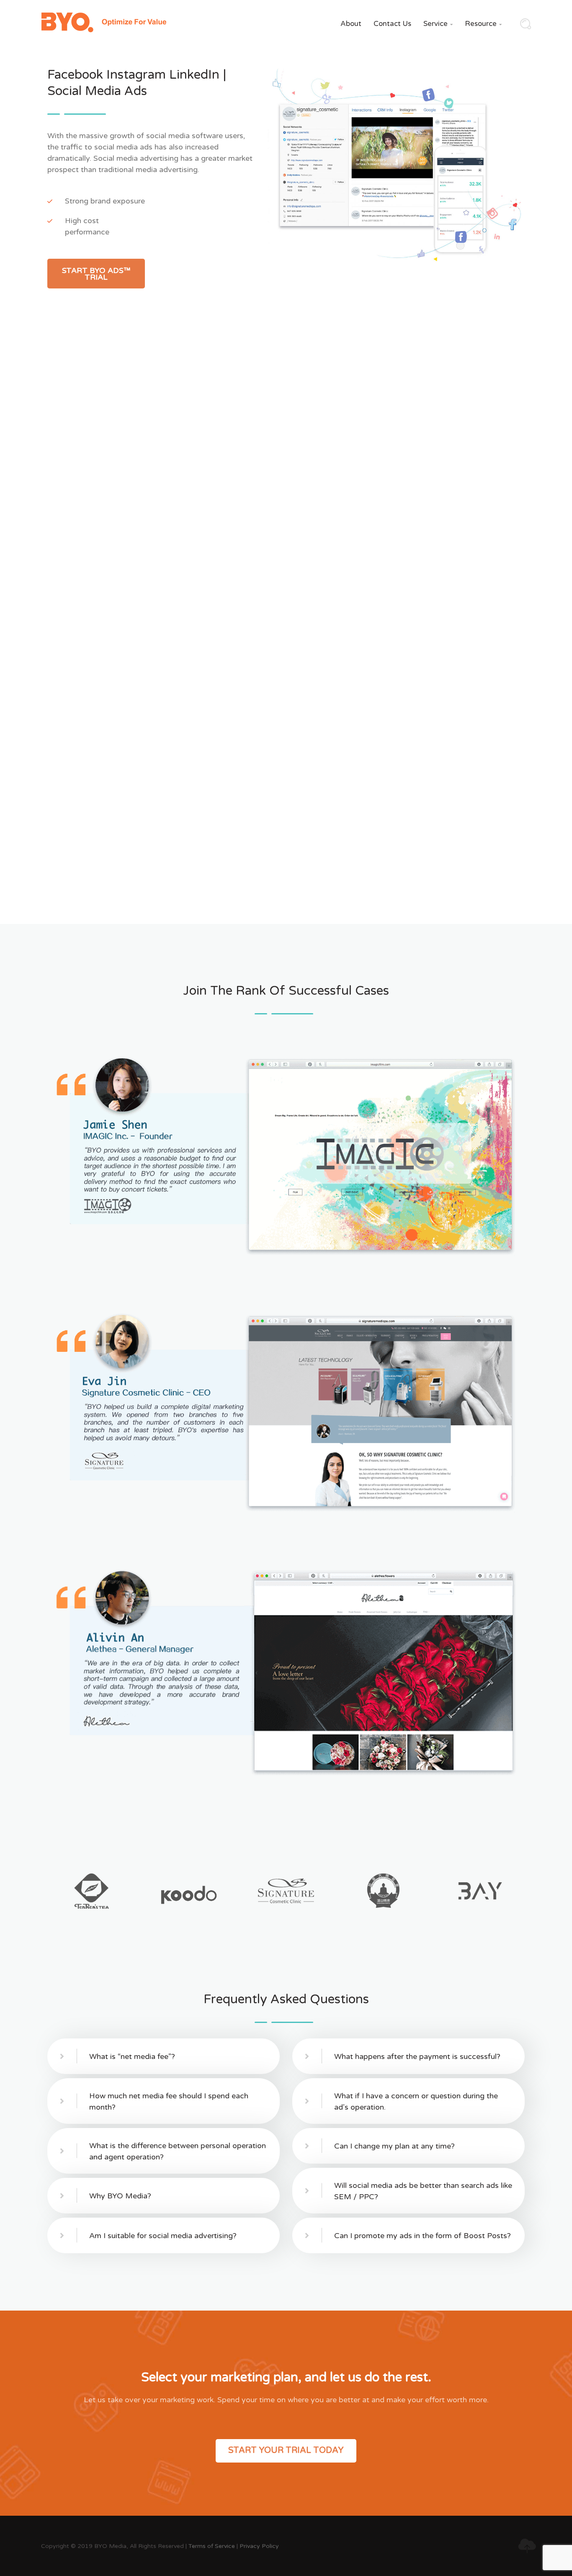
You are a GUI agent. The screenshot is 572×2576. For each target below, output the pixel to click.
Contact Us (392, 24)
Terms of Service (212, 2546)
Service (438, 24)
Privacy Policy (259, 2546)
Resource (483, 24)
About (351, 24)
